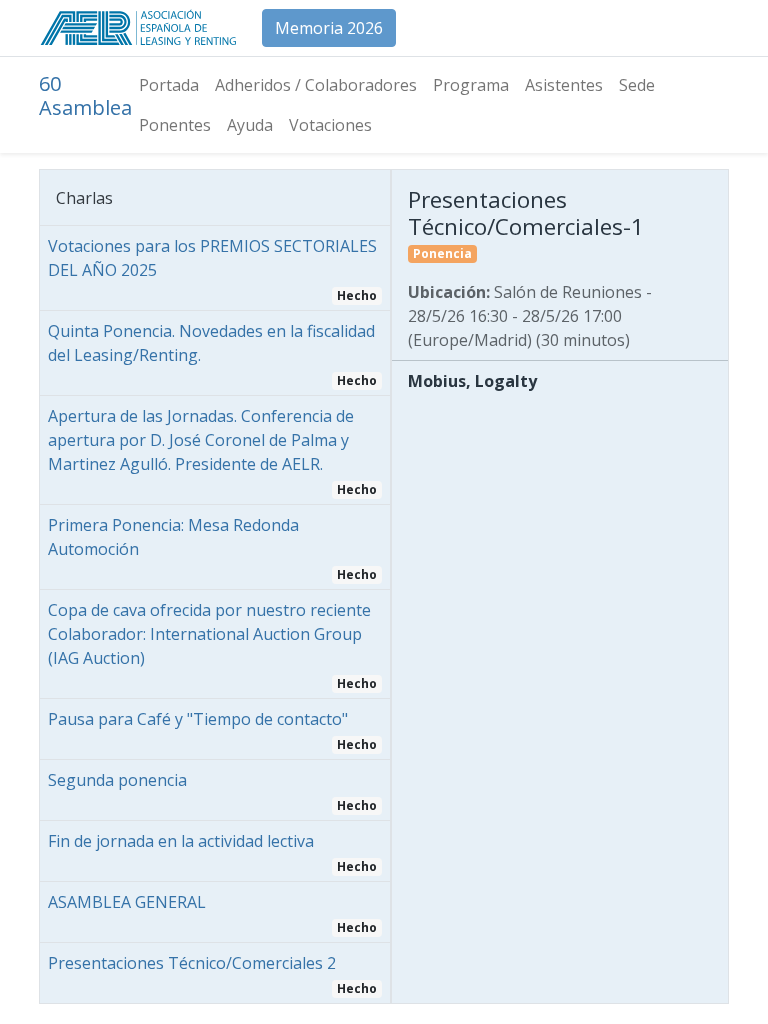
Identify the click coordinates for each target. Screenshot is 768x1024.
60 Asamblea (85, 95)
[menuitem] (169, 85)
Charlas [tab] (84, 198)
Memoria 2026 (329, 28)
